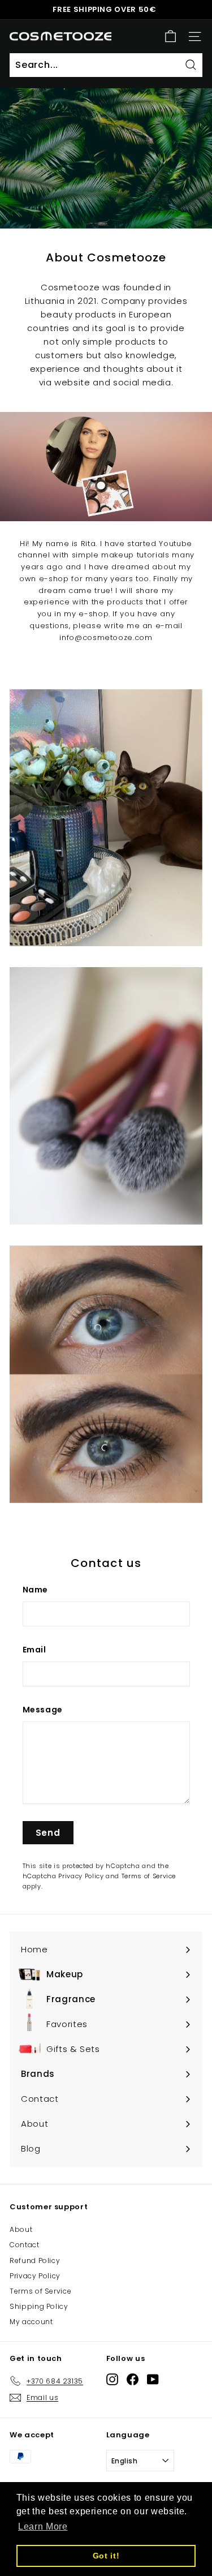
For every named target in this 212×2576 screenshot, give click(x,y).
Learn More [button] (43, 2526)
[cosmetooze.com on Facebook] (133, 2379)
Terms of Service (149, 1876)
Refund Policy (35, 2261)
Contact (25, 2245)
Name (36, 1590)
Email (34, 1650)
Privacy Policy (81, 1876)
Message (43, 1710)
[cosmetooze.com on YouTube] (153, 2379)
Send (48, 1833)
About (21, 2229)
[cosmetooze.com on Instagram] (112, 2379)
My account (31, 2322)
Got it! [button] (106, 2556)
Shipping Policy (39, 2306)
